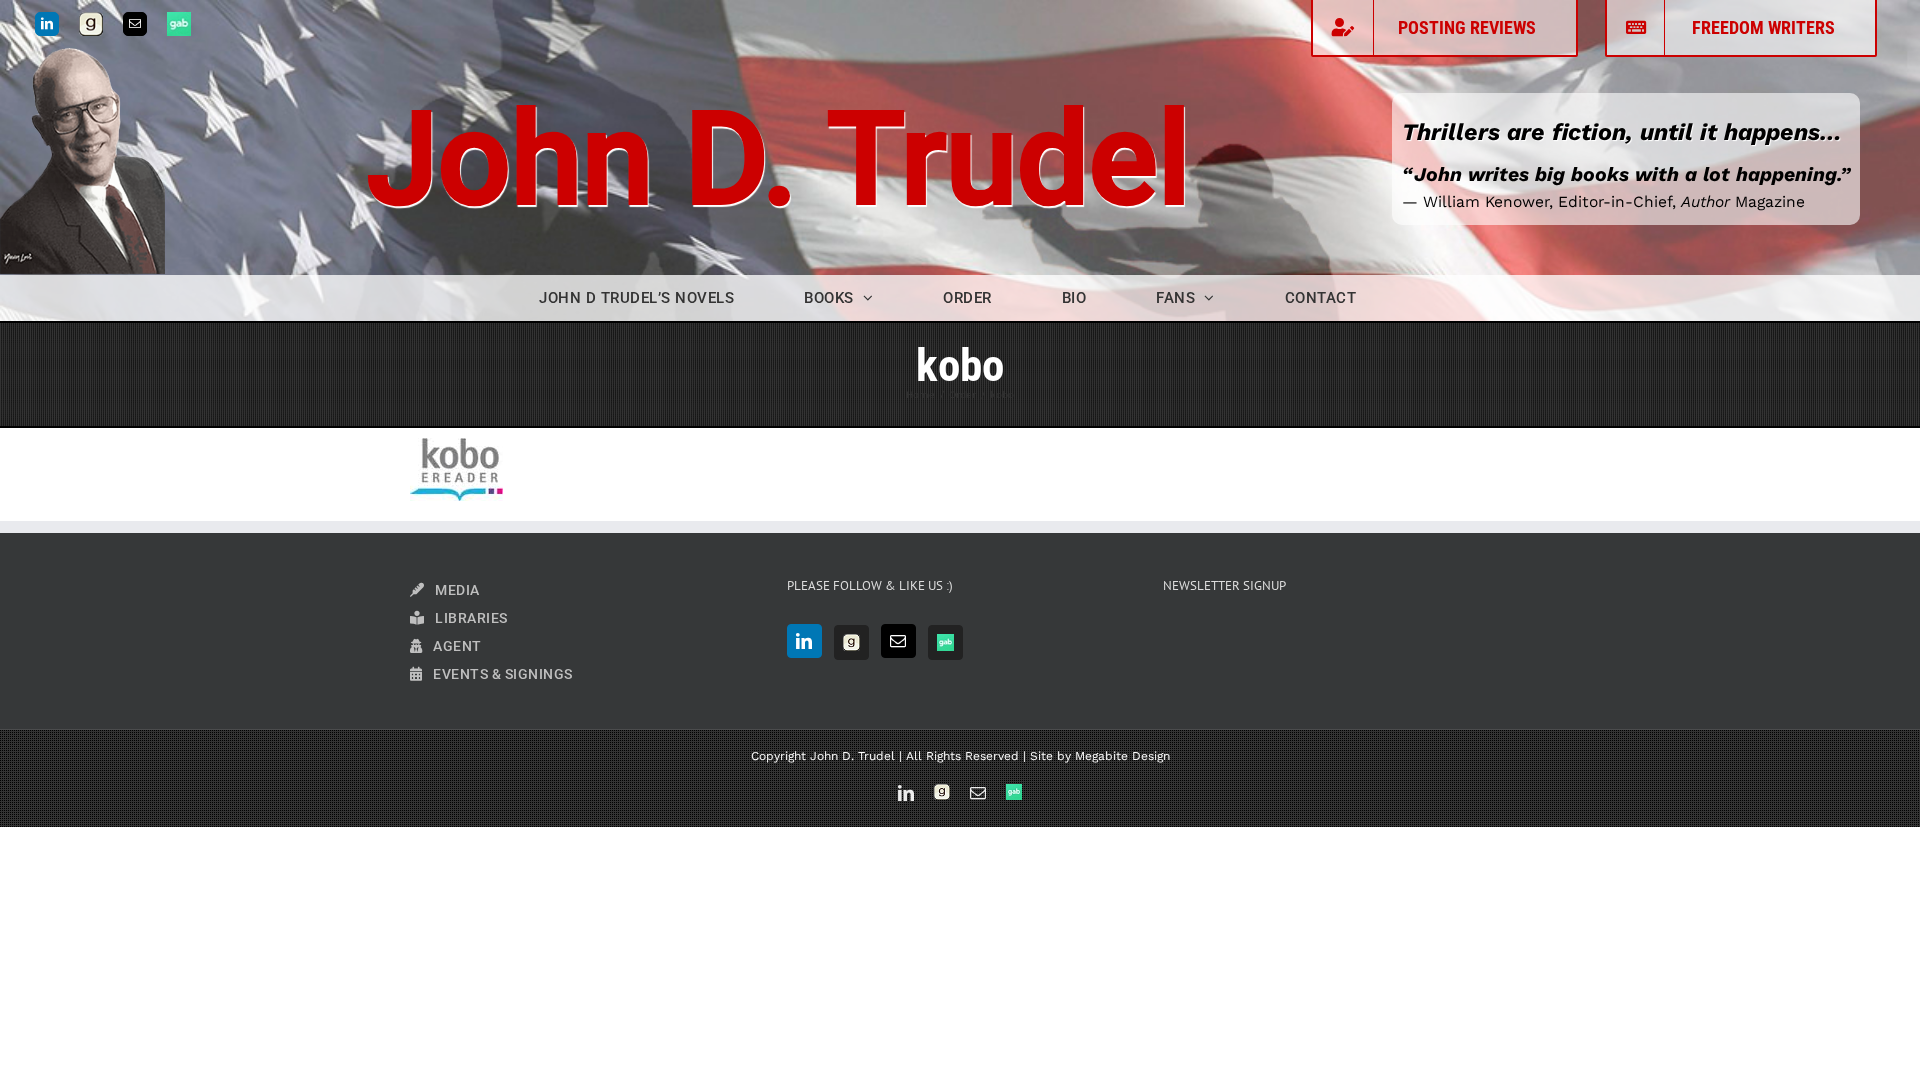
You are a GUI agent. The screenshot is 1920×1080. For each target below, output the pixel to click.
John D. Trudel (779, 159)
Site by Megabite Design (1100, 756)
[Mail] (898, 641)
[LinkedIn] (804, 641)
